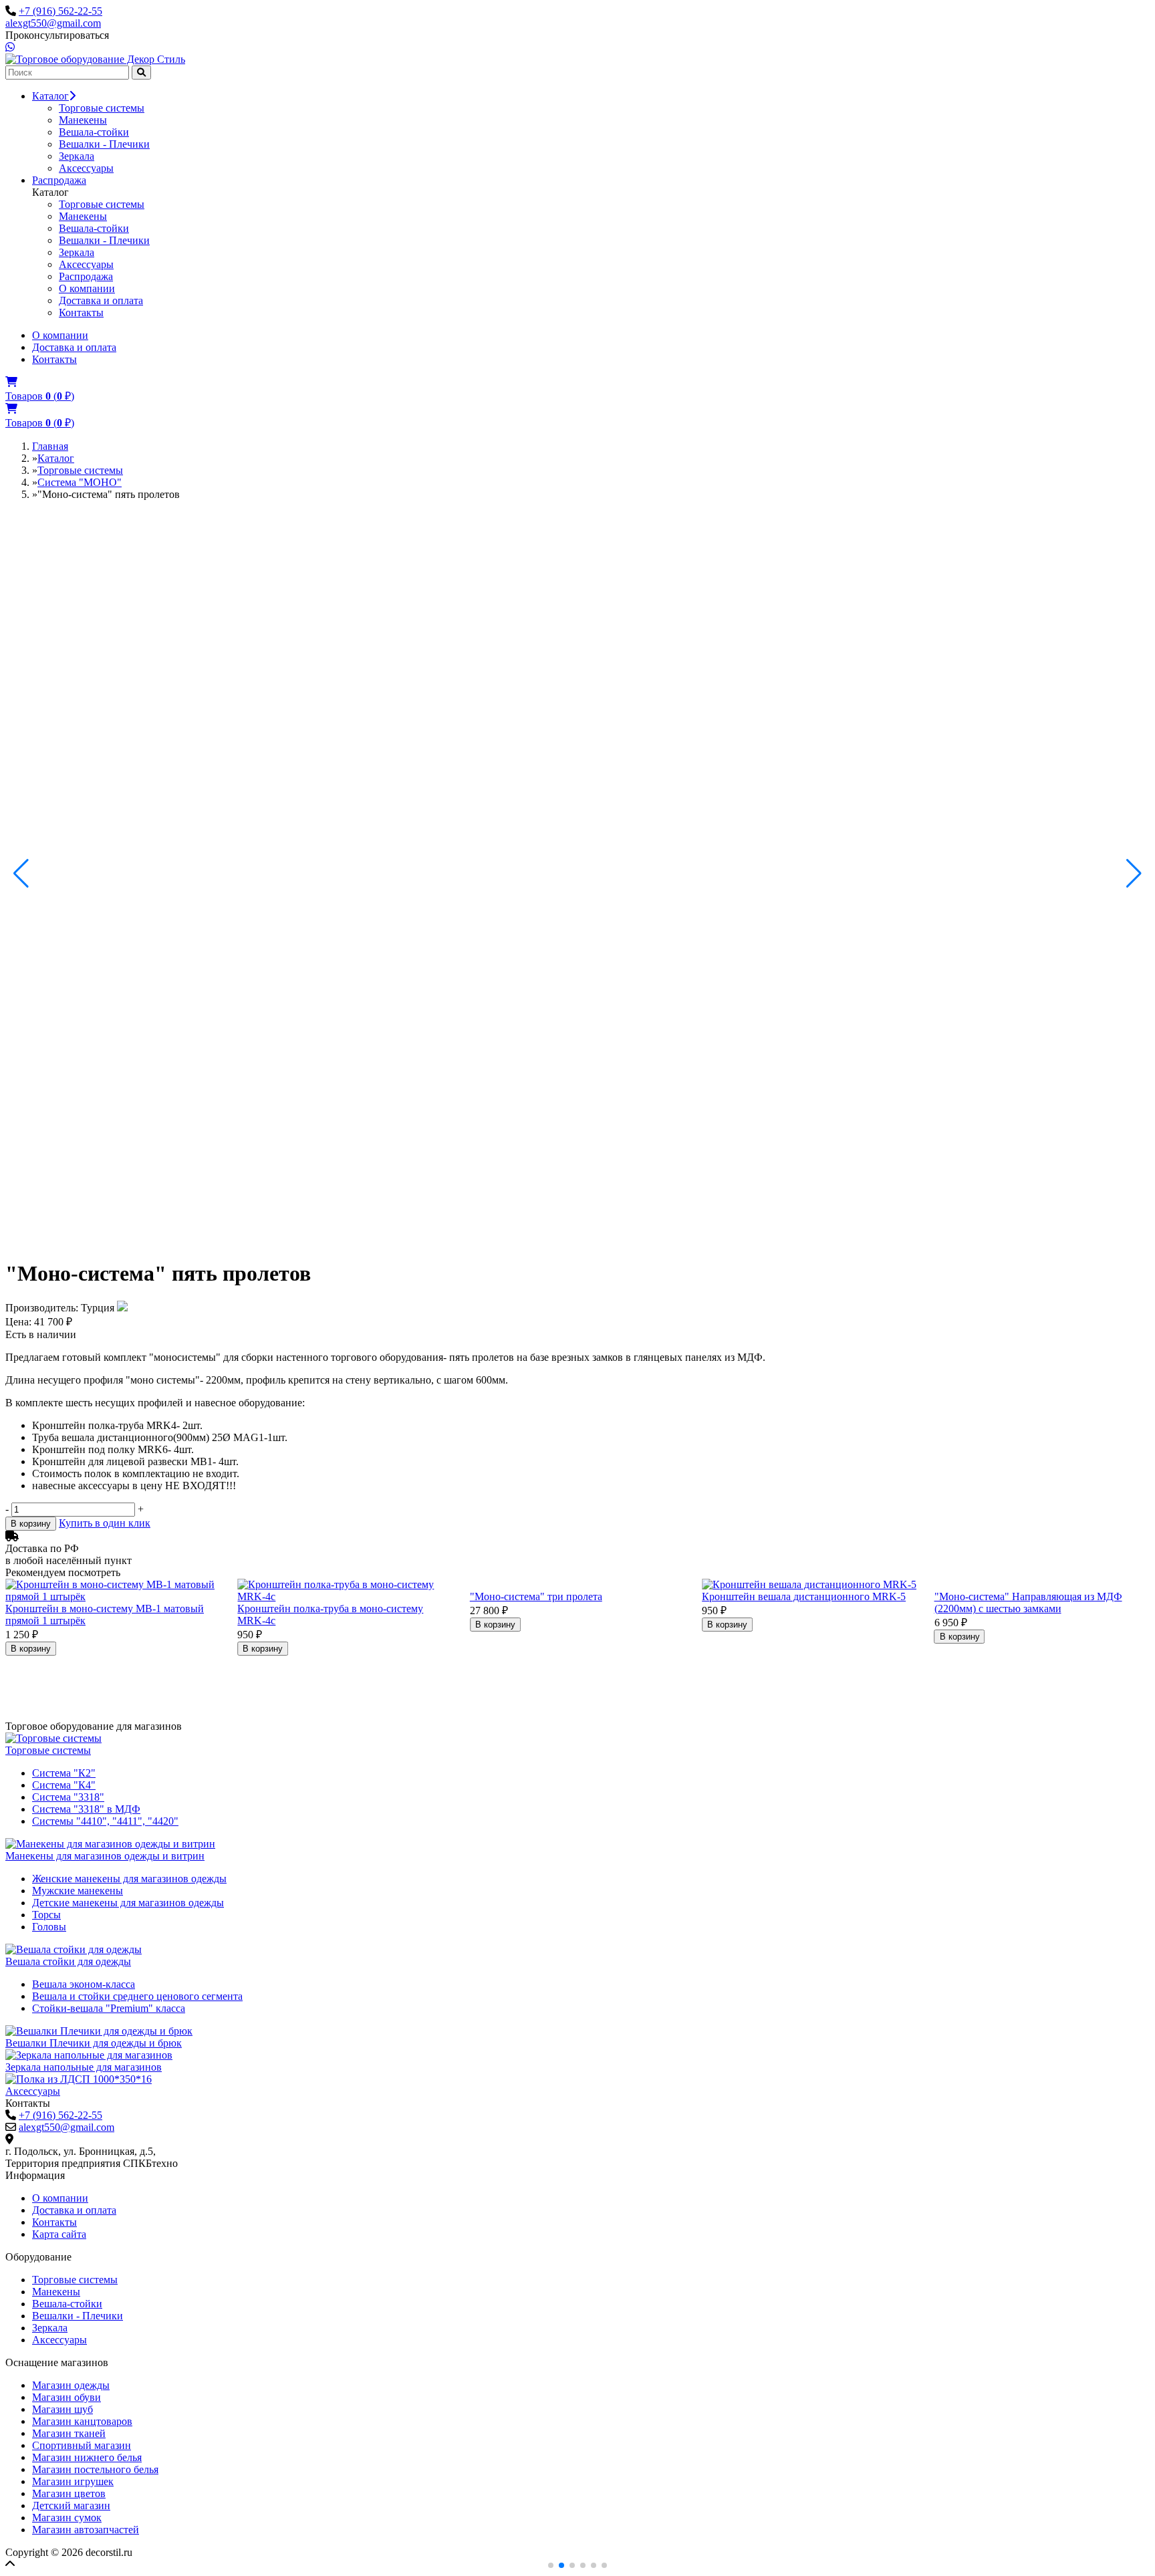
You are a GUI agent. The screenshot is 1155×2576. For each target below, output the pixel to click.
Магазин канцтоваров (82, 2421)
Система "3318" (68, 1797)
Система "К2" (64, 1773)
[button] (21, 874)
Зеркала (77, 156)
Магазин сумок (67, 2518)
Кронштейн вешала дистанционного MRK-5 (804, 1596)
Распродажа (59, 180)
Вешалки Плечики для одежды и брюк (94, 2043)
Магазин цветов (69, 2493)
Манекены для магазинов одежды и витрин (105, 1856)
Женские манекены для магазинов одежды (129, 1879)
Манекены (83, 120)
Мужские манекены (78, 1891)
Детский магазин (71, 2505)
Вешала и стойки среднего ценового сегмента (137, 1996)
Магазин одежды (71, 2385)
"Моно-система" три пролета (536, 1596)
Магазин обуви (67, 2397)
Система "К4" (64, 1785)
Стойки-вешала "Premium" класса (109, 2008)
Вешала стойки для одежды (68, 1961)
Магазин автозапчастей (86, 2530)
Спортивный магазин (82, 2445)
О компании (87, 288)
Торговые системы (102, 108)
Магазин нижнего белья (87, 2457)
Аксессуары (86, 168)
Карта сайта (59, 2234)
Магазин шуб (62, 2409)
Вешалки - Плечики (104, 144)
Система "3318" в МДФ (86, 1809)
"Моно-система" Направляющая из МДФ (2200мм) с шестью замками (1028, 1602)
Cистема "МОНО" (80, 482)
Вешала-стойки (94, 132)
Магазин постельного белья (95, 2469)
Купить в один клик (105, 1523)
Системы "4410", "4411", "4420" (105, 1821)
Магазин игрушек (73, 2481)
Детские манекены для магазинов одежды (128, 1903)
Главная (50, 446)
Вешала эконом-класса (84, 1984)
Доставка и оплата (101, 300)
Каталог (50, 96)
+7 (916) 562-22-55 (60, 11)
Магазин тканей (69, 2433)
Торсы (46, 1915)
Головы (49, 1927)
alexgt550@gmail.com (53, 23)
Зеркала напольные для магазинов (84, 2067)
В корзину (31, 1524)
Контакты (81, 312)
